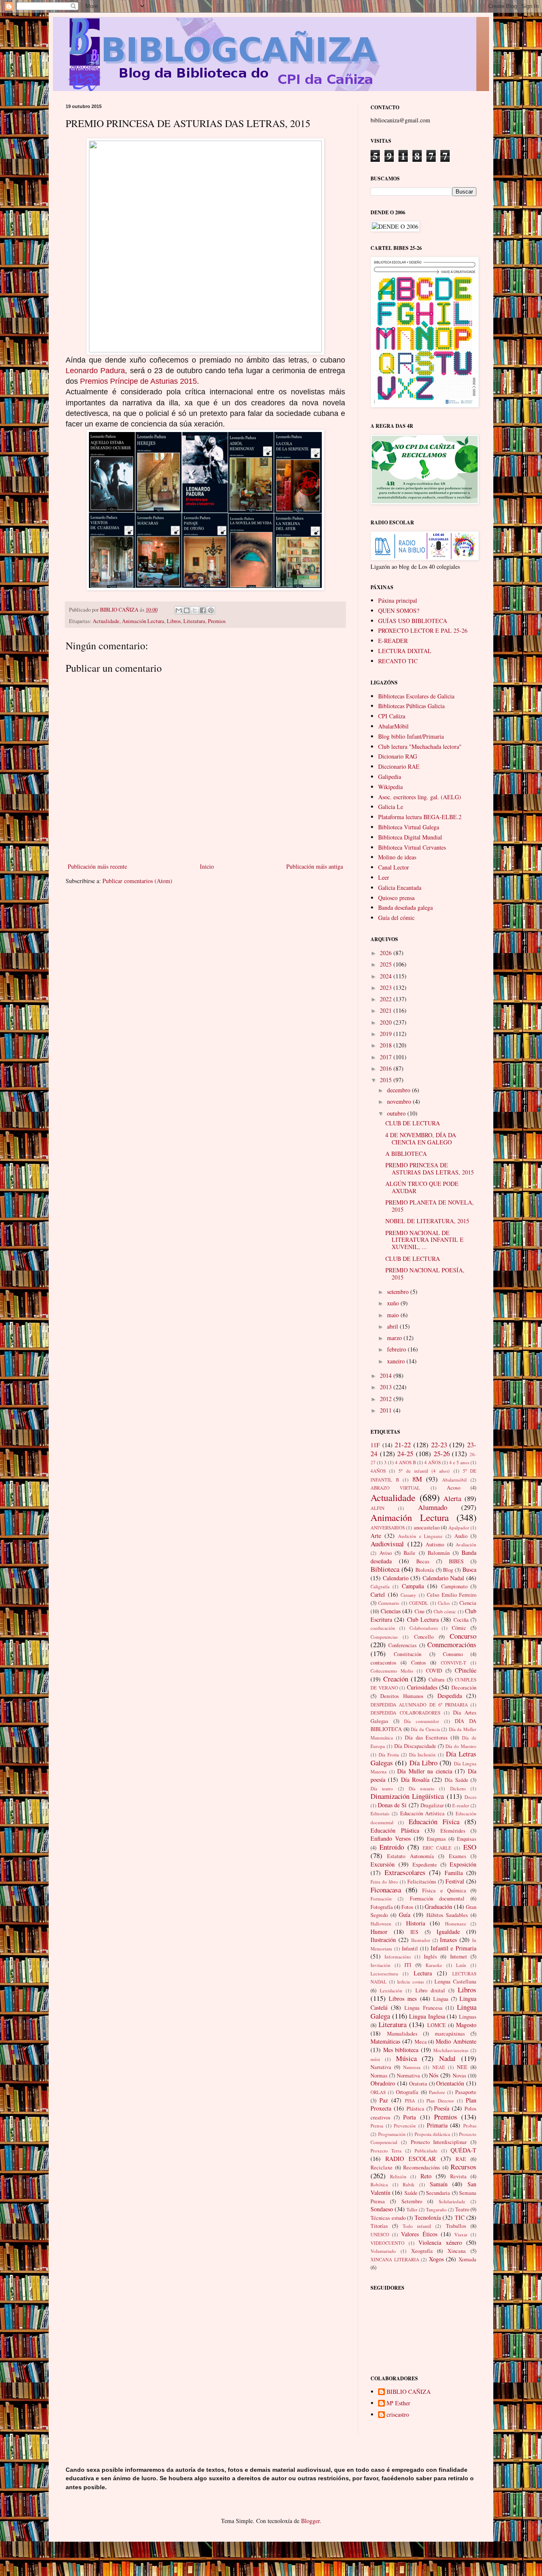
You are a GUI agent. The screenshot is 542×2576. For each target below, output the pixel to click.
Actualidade (106, 621)
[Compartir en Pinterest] (211, 610)
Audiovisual (387, 1544)
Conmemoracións (452, 1644)
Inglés (430, 1957)
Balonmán (439, 1553)
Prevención (405, 2126)
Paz (384, 2100)
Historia (416, 1923)
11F (375, 1445)
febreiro (397, 1349)
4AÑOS (378, 1471)
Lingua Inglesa (427, 2016)
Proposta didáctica (433, 2134)
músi (375, 2059)
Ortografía (407, 2092)
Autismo (435, 1544)
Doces (470, 1797)
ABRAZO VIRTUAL (395, 1488)
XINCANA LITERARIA (395, 2259)
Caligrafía (380, 1586)
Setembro (412, 2201)
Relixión (398, 2176)
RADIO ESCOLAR (411, 2159)
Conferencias (402, 1645)
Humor (379, 1932)
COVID (434, 1671)
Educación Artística (423, 1813)
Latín (461, 1965)
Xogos (436, 2259)
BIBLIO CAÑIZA (409, 2392)
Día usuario (422, 1788)
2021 (387, 1010)
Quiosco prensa (396, 898)
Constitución (408, 1654)
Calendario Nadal (444, 1578)
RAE (461, 2159)
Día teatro (382, 1788)
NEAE (439, 2067)
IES (414, 1932)
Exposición (463, 1864)
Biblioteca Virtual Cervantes (412, 847)
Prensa (377, 2126)
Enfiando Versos (391, 1838)
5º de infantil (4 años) (424, 1471)
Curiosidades (422, 1687)
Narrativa (381, 2067)
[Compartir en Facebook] (203, 610)
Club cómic (445, 1611)
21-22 (403, 1444)
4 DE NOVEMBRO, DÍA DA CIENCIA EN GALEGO (421, 1138)
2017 (387, 1057)
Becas (423, 1561)
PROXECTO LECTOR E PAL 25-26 (423, 630)
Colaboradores (424, 1628)
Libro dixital (430, 1990)
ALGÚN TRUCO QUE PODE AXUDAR (422, 1187)
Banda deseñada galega (405, 907)
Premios (217, 621)
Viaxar (461, 2234)
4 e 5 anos (459, 1462)
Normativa (408, 2076)
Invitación (380, 1965)
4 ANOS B (405, 1462)
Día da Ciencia (425, 1729)
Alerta (452, 1498)
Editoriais (380, 1813)
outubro (397, 1113)
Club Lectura (423, 1619)
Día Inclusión (423, 1755)
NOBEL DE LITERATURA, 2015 (427, 1221)
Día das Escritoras (426, 1738)
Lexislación (391, 1990)
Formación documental (437, 1899)
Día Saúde (456, 1780)
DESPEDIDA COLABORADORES (405, 1713)
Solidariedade (452, 2201)
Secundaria (438, 2193)
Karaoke (434, 1965)
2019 (387, 1034)
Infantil (410, 1949)
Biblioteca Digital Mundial (410, 837)
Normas (379, 2076)
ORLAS (378, 2092)
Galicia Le (391, 807)
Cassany (408, 1595)
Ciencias (391, 1611)
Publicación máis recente (97, 866)
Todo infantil (417, 2226)
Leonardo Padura (95, 371)
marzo (395, 1338)
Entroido (392, 1847)
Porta (409, 2117)
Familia (454, 1873)
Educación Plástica (395, 1830)
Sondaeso (382, 2209)
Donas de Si (392, 1805)
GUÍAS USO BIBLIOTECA (413, 621)
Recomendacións (422, 2167)
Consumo (453, 1654)
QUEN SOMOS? (399, 611)
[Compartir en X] (195, 610)
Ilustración (383, 1940)
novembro (400, 1101)
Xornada (467, 2259)
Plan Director (440, 2101)
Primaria (437, 2125)
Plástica (415, 2109)
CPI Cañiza (392, 716)
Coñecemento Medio (392, 1671)
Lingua (441, 1999)
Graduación (438, 1907)
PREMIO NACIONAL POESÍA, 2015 (425, 1274)
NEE (462, 2067)
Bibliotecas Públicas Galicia (411, 706)
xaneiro (397, 1361)
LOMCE (437, 2025)
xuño (394, 1303)
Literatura (194, 621)
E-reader (461, 1805)
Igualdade (448, 1932)
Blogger (310, 2521)
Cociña (461, 1620)
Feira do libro (384, 1882)
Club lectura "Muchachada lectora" (420, 746)
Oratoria (418, 2084)
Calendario (396, 1578)
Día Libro (423, 1763)
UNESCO (380, 2234)
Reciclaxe (382, 2167)
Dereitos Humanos (402, 1696)
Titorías (379, 2226)
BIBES (456, 1561)
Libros (174, 621)
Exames (458, 1856)
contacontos (383, 1663)
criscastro (398, 2415)
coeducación (383, 1628)
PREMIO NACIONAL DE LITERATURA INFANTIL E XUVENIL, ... (424, 1240)
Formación (381, 1899)
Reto (426, 2176)
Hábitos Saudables (447, 1915)
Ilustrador (421, 1940)
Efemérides (453, 1831)
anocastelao (427, 1528)
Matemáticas (385, 2041)
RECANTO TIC (398, 661)
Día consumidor (422, 1721)
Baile (409, 1553)
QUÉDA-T (463, 2150)
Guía (405, 1915)
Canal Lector (394, 867)
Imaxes (448, 1940)
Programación (392, 2134)
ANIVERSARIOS (388, 1528)
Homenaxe (456, 1924)
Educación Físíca (434, 1821)
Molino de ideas (397, 857)
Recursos (463, 2167)
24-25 (405, 1453)
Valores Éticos (419, 2234)
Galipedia (390, 777)
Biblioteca (385, 1569)
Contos (419, 1663)
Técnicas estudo (388, 2218)
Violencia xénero (440, 2242)
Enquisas (467, 1839)
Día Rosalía (415, 1780)
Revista (458, 2176)
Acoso (454, 1488)
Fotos (407, 1907)
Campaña (413, 1586)
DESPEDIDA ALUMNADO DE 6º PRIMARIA (419, 1705)
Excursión (383, 1864)
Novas (459, 2076)
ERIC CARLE (437, 1848)
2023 (387, 987)
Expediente (425, 1865)
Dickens (458, 1788)
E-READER (393, 641)
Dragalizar (432, 1805)
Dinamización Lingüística (407, 1796)
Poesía (442, 2108)
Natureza (412, 2067)
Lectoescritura (384, 1974)
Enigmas (436, 1839)
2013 (387, 1387)
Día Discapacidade (415, 1746)
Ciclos (444, 1603)
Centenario (389, 1603)
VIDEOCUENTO (387, 2243)
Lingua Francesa (423, 2008)
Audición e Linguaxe (420, 1536)
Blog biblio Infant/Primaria (411, 736)
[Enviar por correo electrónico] (179, 610)
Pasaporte (466, 2092)
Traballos (456, 2226)
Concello (424, 1637)
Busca (469, 1569)
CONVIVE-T (454, 1663)
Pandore (437, 2092)
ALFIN (377, 1508)
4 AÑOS (433, 1462)
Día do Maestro (461, 1746)
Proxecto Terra (386, 2151)
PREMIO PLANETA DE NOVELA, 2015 (430, 1206)
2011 (387, 1410)
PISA (410, 2101)
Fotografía (382, 1907)
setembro (399, 1292)
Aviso (386, 1553)
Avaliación (466, 1544)
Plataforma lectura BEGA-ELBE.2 (420, 817)
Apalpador (459, 1528)
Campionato (454, 1586)
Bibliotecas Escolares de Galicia (416, 696)
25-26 (442, 1453)
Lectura (423, 1973)
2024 (387, 976)
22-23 (439, 1444)
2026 (387, 953)
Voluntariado (383, 2251)
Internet (459, 1957)
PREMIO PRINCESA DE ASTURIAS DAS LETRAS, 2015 (430, 1169)
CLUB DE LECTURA (413, 1123)
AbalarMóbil (393, 726)
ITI (408, 1965)
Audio (461, 1536)
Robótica (379, 2184)
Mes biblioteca (401, 2050)
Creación (396, 1679)
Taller (412, 2209)
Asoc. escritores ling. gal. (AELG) (420, 797)
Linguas (468, 2017)
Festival (455, 1881)
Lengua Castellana (455, 1982)
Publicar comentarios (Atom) (137, 881)
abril (393, 1326)
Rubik (409, 2184)
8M (417, 1479)
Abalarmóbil (454, 1480)
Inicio (207, 866)
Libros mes (403, 1998)
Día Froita (389, 1755)
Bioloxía (425, 1570)
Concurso (463, 1636)
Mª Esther (398, 2403)
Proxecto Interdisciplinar (439, 2142)
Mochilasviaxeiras (451, 2050)
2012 (387, 1399)
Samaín (439, 2184)
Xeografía (422, 2251)
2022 (387, 999)
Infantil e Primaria (454, 1948)
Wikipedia (390, 787)
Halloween (381, 1924)
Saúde (411, 2193)
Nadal (447, 2058)
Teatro (462, 2209)
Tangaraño (436, 2209)
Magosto (466, 2025)
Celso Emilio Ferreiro (452, 1595)
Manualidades (402, 2034)
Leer (384, 877)
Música (406, 2058)
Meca (421, 2042)
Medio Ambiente (456, 2041)
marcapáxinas (450, 2034)
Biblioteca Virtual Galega (409, 827)
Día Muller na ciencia (425, 1771)
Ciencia (468, 1603)
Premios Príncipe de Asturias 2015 (138, 381)
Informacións (398, 1957)
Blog (448, 1570)
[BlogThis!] (187, 610)
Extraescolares (405, 1872)
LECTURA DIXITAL (405, 651)
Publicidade (426, 2151)
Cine (420, 1611)
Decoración (464, 1688)
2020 (387, 1022)
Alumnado (433, 1507)
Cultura (437, 1680)
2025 (387, 964)
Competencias (384, 1637)
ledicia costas (411, 1982)
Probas (470, 2126)
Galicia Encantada (400, 888)
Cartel (378, 1594)
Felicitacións (422, 1882)
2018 (387, 1045)
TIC (460, 2217)
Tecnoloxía (428, 2217)
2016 (387, 1068)
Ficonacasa (386, 1890)
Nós (434, 2075)
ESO (470, 1847)
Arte (376, 1536)
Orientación (450, 2083)
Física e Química (444, 1890)
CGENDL (419, 1603)
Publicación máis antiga (315, 866)
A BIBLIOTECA (406, 1154)
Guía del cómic (396, 918)
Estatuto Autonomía (410, 1856)
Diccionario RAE (399, 766)
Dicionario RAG (398, 756)
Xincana (457, 2251)
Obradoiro (383, 2083)
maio (394, 1315)
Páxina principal (398, 600)
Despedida (450, 1696)
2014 (387, 1375)
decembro (400, 1090)
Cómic (459, 1628)
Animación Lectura (143, 621)
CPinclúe (466, 1670)
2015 (387, 1080)
